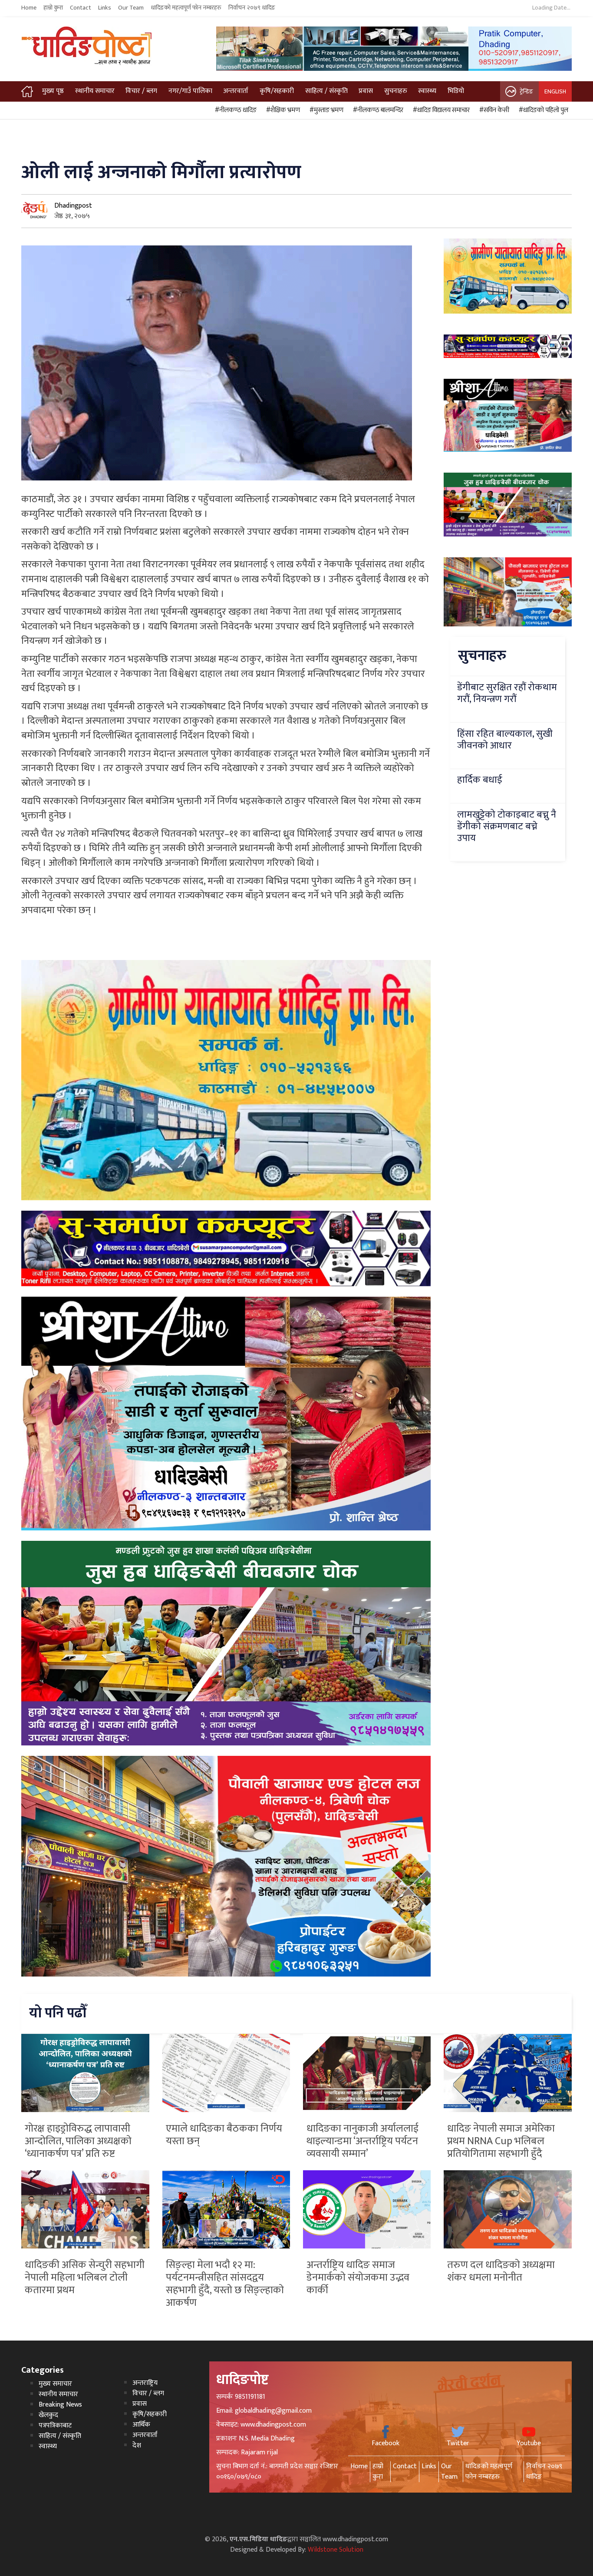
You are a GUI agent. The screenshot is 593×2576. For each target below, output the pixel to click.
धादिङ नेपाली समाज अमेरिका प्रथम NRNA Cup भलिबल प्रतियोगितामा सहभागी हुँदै (501, 2141)
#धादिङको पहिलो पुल (542, 110)
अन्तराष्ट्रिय (145, 2383)
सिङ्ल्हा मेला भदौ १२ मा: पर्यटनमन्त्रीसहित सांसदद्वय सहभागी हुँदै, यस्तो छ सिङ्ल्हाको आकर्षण (225, 2284)
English (555, 91)
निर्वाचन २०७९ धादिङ (252, 8)
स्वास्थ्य (427, 91)
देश (137, 2445)
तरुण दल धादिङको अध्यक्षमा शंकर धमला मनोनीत (501, 2271)
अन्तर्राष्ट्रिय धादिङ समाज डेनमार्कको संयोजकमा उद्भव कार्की (358, 2278)
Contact (81, 8)
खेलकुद (48, 2415)
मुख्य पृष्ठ (53, 91)
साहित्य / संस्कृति (326, 91)
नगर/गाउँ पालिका (190, 91)
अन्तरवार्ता (236, 91)
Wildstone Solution (336, 2550)
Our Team (131, 8)
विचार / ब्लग (141, 91)
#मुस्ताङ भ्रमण (325, 110)
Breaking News (60, 2405)
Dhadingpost (73, 206)
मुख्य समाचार (55, 2384)
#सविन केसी (493, 110)
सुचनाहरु (396, 91)
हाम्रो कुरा (53, 8)
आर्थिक (141, 2425)
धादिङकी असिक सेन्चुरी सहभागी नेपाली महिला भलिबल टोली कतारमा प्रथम (85, 2278)
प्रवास (366, 91)
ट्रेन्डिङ (526, 91)
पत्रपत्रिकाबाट (55, 2425)
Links (105, 8)
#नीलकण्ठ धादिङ (234, 110)
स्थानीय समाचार (95, 91)
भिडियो (456, 91)
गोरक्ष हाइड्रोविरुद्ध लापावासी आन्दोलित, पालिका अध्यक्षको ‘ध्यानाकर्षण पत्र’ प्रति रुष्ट (78, 2141)
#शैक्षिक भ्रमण (282, 110)
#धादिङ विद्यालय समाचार (440, 110)
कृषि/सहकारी (277, 91)
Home (29, 8)
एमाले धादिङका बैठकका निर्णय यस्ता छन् (224, 2135)
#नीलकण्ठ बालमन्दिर (377, 110)
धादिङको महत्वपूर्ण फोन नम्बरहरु (186, 8)
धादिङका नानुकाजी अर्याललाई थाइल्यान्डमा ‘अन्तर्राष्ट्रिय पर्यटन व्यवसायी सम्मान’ (362, 2141)
